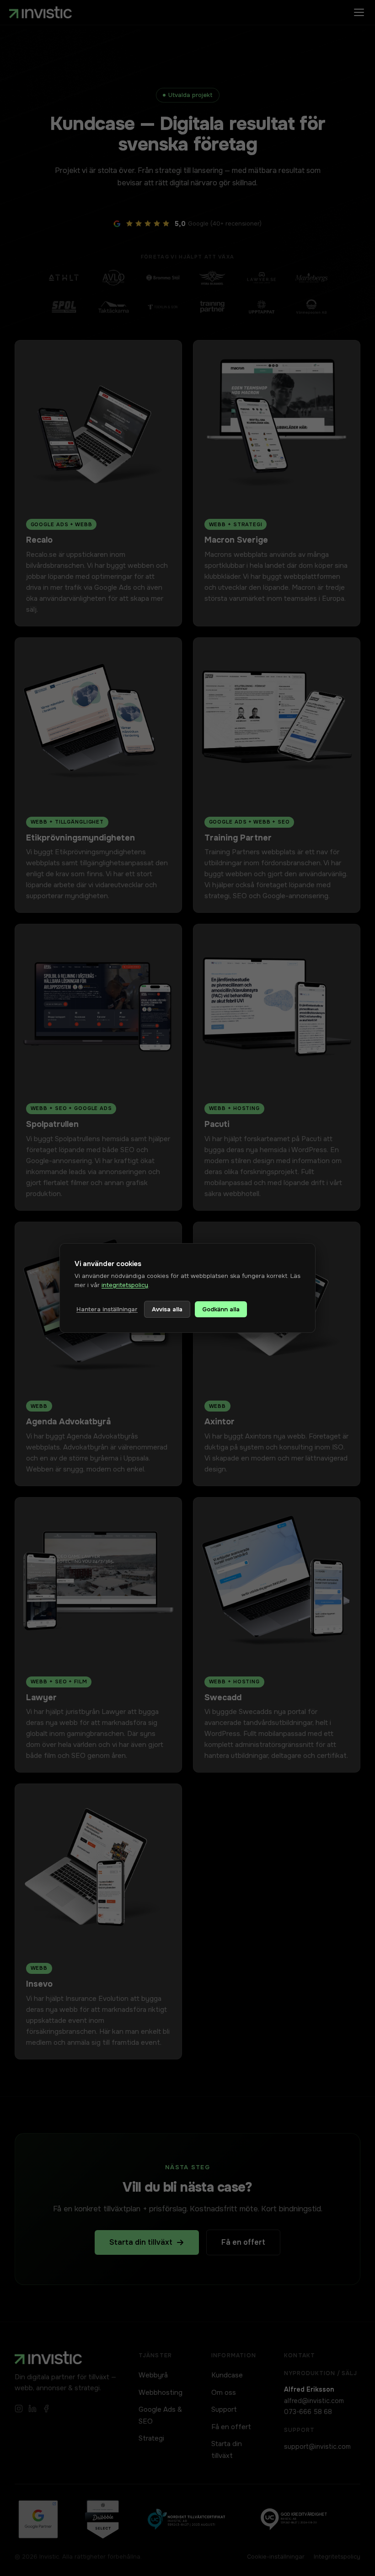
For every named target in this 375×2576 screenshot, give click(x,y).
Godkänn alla (221, 1309)
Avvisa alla (167, 1309)
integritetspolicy (125, 1285)
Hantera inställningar (107, 1309)
